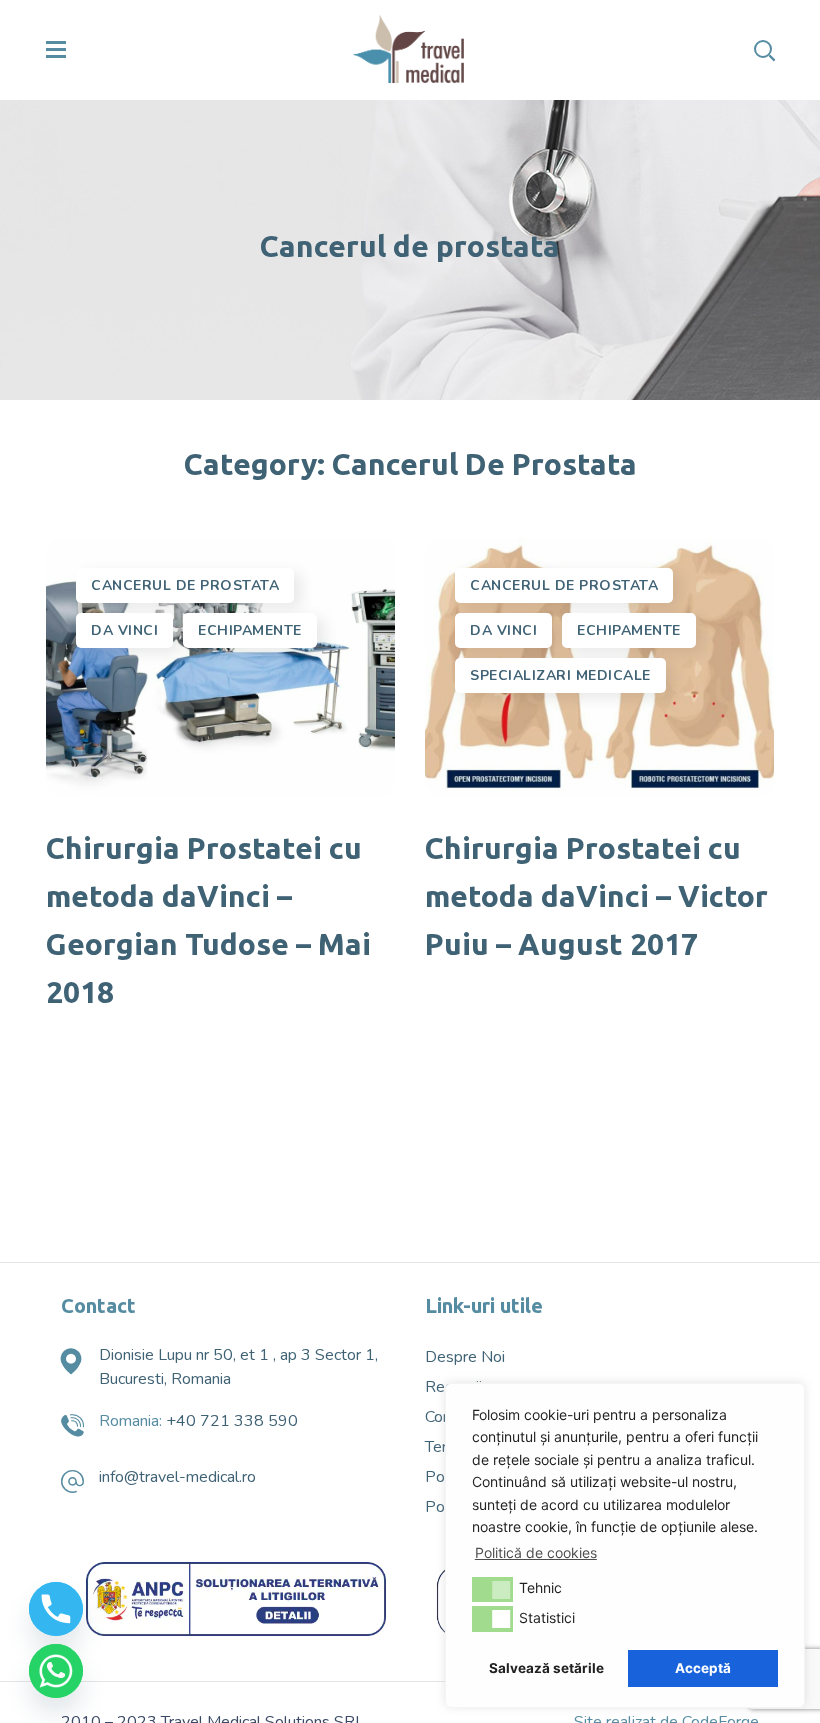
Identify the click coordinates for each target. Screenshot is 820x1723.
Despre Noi (465, 1357)
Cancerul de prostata (185, 585)
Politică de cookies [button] (536, 1552)
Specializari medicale (560, 675)
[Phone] (56, 1609)
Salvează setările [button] (546, 1668)
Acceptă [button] (703, 1668)
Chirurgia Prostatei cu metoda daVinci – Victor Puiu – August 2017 (596, 896)
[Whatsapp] (56, 1671)
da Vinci (124, 630)
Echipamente (250, 630)
